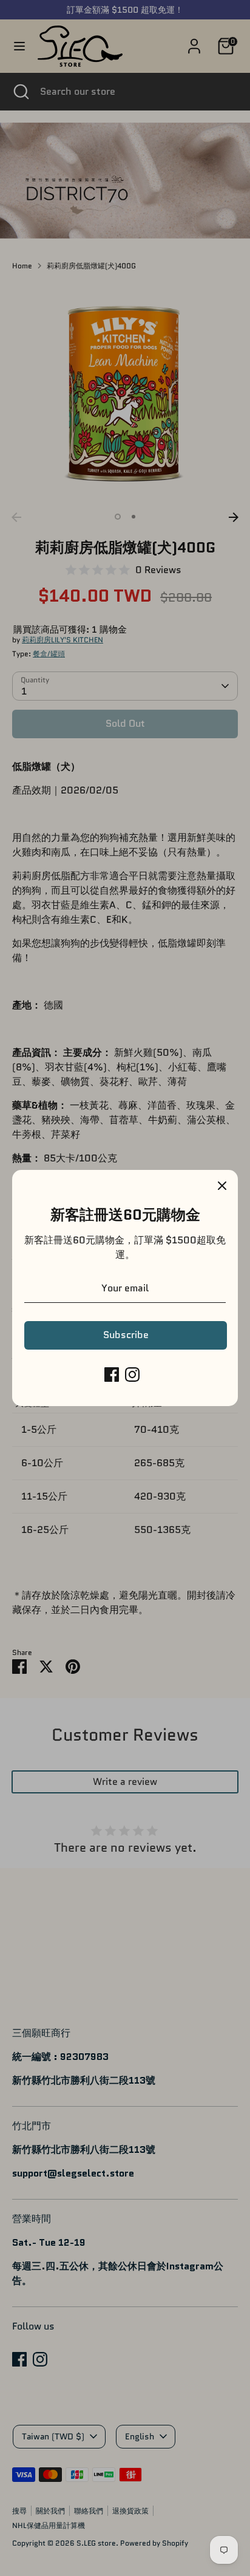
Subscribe (126, 1335)
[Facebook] (112, 1375)
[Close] (222, 1186)
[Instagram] (132, 1375)
